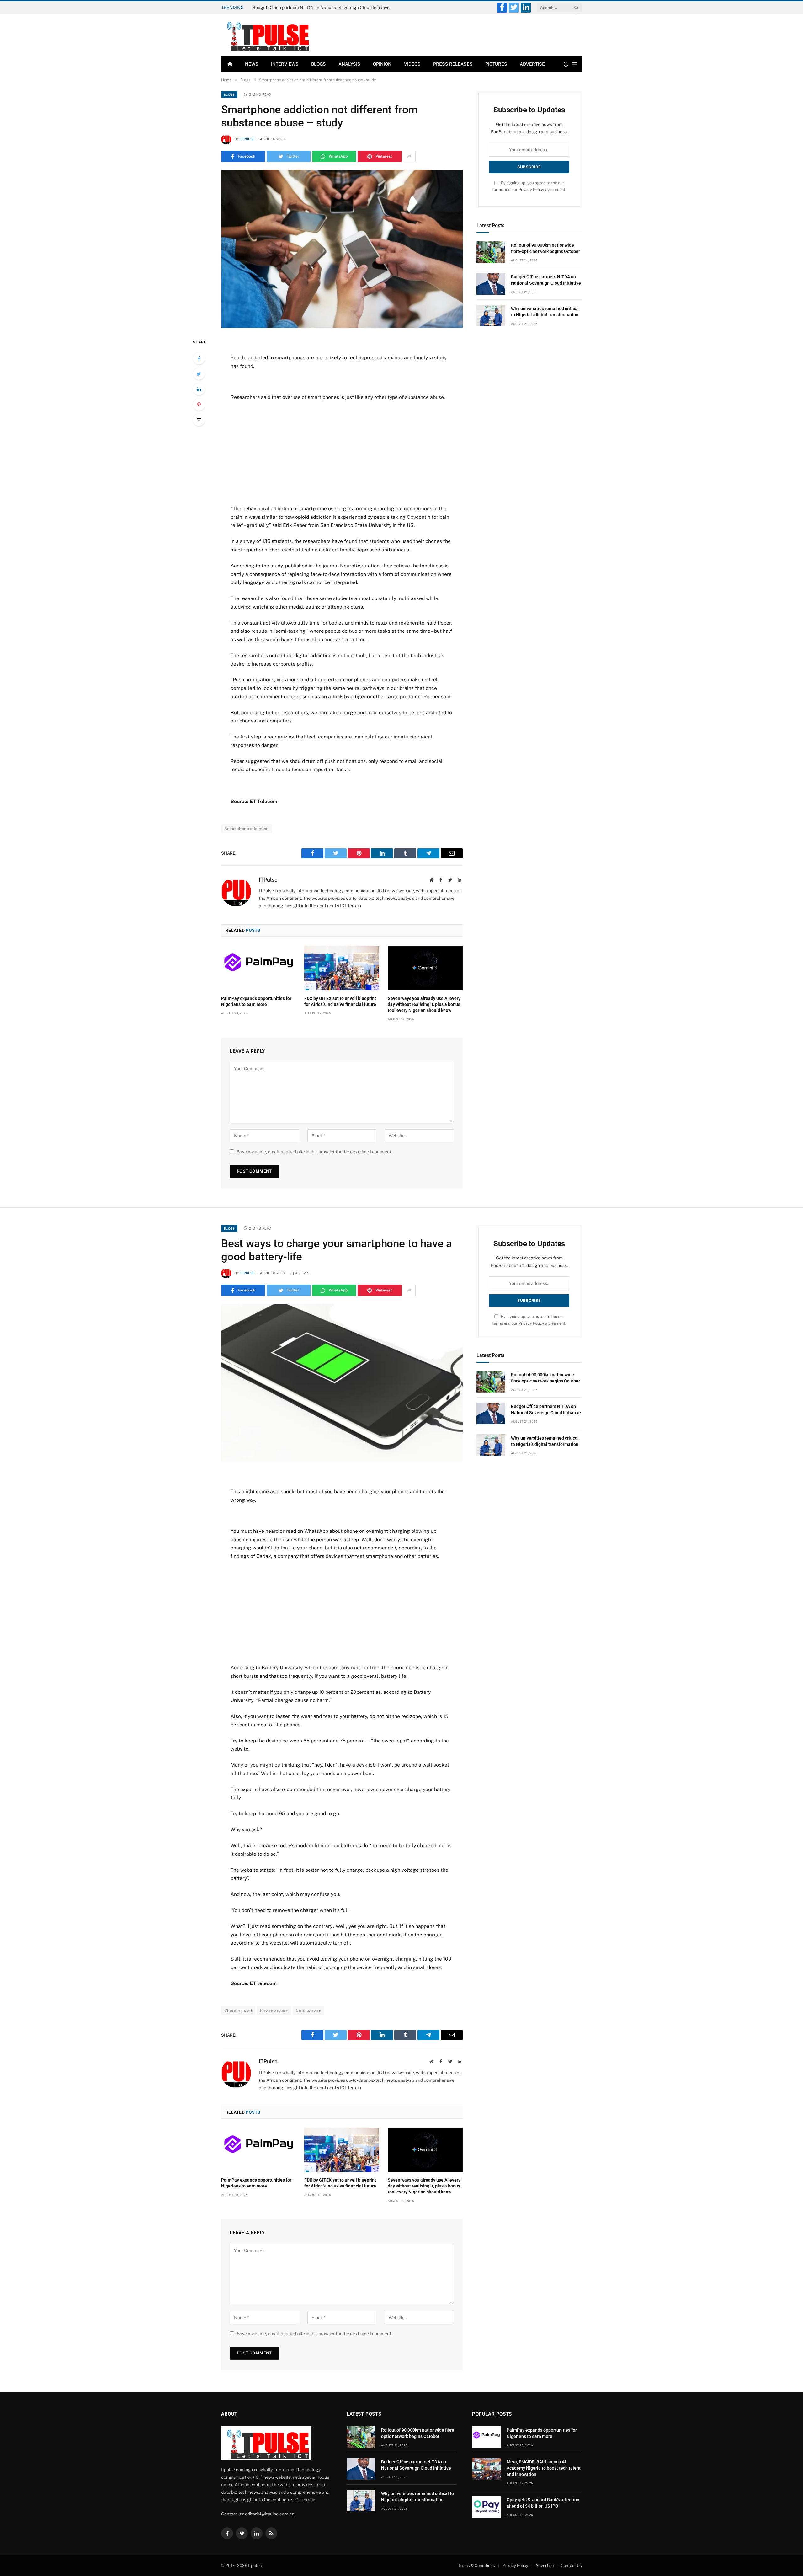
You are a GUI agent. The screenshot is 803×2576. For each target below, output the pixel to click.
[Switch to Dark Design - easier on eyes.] (566, 64)
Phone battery (274, 2010)
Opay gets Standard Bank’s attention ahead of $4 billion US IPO (543, 2503)
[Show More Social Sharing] (409, 156)
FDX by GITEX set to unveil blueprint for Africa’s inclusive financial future (340, 1001)
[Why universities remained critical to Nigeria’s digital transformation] (491, 316)
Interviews (285, 64)
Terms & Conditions (477, 2565)
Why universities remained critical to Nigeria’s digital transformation (545, 312)
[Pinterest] (199, 405)
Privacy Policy (531, 189)
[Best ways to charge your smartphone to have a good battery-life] (342, 1383)
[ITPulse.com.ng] (266, 35)
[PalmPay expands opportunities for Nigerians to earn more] (259, 968)
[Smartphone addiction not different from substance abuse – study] (342, 249)
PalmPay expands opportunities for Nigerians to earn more (256, 1001)
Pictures (496, 64)
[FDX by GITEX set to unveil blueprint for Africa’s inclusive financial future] (342, 968)
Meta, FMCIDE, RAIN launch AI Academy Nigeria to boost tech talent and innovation (544, 2468)
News (252, 64)
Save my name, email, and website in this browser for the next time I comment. (314, 1152)
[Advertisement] (342, 453)
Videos (412, 64)
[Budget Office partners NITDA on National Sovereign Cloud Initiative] (491, 284)
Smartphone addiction (247, 829)
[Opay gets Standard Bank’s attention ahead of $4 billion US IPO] (487, 2507)
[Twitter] (199, 374)
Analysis (349, 64)
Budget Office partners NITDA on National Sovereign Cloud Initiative (321, 8)
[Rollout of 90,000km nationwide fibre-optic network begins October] (491, 252)
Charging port (238, 2010)
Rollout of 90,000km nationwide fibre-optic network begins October (545, 248)
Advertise (532, 64)
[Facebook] (199, 358)
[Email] (199, 420)
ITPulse (247, 139)
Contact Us (571, 2565)
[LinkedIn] (199, 389)
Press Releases (453, 64)
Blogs (319, 64)
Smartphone (308, 2010)
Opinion (382, 64)
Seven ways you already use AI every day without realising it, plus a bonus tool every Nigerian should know (424, 1004)
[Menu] (575, 64)
